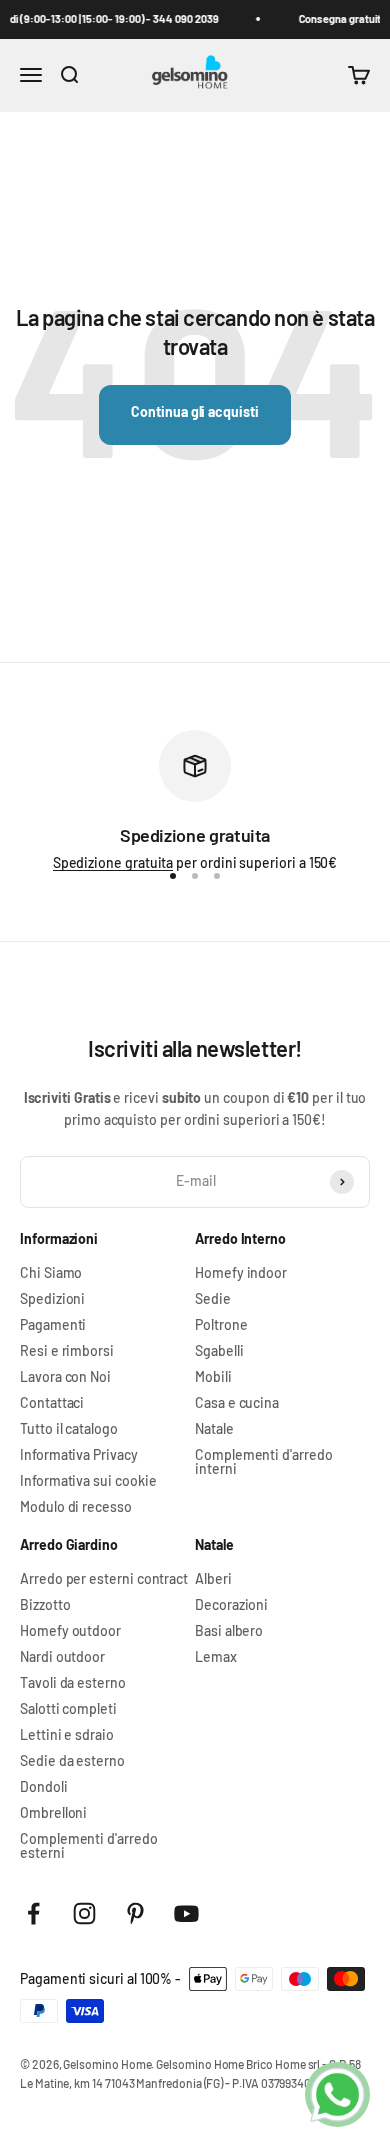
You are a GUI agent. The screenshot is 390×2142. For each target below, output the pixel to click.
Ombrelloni (53, 1813)
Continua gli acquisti (195, 411)
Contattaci (52, 1403)
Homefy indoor (241, 1273)
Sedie (213, 1299)
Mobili (213, 1377)
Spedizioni (52, 1299)
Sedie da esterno (72, 1761)
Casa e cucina (237, 1403)
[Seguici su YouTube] (186, 1913)
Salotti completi (68, 1709)
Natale (214, 1429)
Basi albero (229, 1631)
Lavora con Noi (65, 1377)
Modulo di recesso (76, 1507)
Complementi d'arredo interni (264, 1462)
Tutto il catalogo (69, 1429)
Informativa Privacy (79, 1455)
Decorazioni (231, 1605)
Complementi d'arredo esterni (89, 1846)
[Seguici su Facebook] (33, 1913)
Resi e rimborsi (67, 1351)
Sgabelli (219, 1351)
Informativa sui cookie (88, 1481)
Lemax (216, 1657)
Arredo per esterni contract (104, 1579)
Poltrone (221, 1325)
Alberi (213, 1579)
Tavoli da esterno (73, 1683)
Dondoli (44, 1787)
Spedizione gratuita (113, 862)
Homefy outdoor (70, 1631)
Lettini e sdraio (67, 1735)
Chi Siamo (51, 1273)
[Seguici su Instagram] (84, 1913)
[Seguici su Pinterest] (135, 1913)
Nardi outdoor (62, 1657)
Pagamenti (53, 1325)
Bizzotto (45, 1605)
